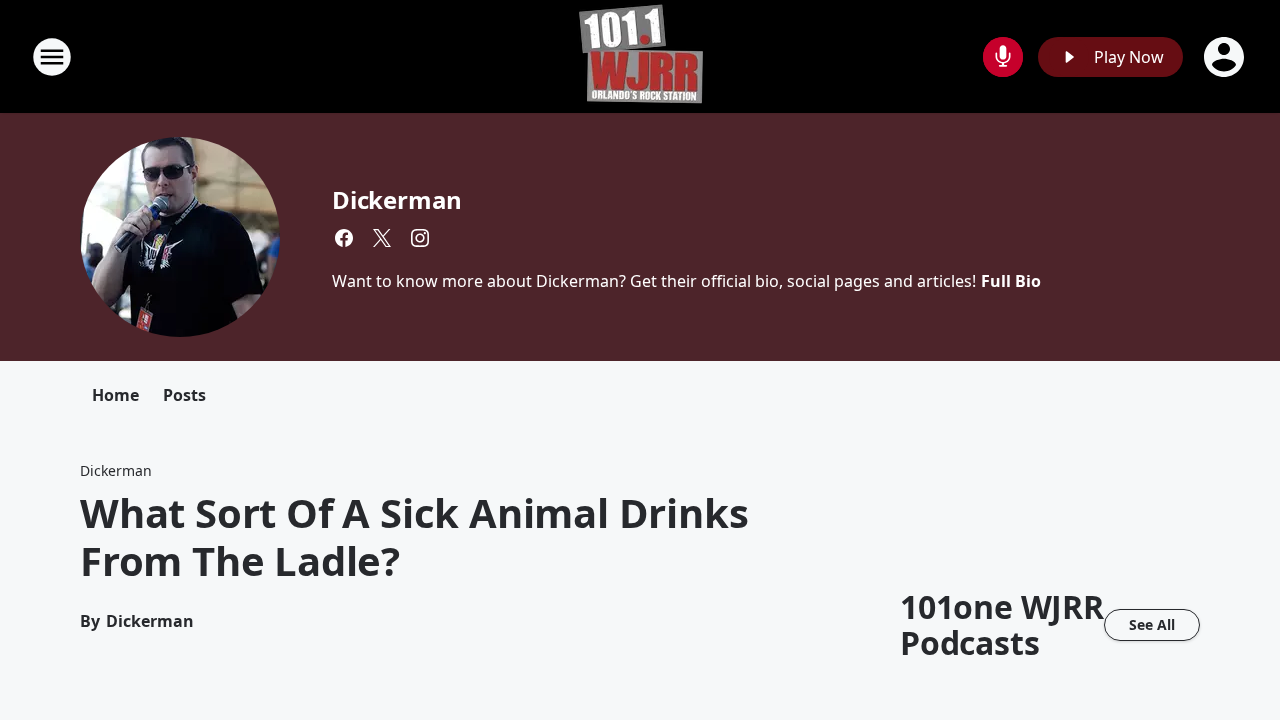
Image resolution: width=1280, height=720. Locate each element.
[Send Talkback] (1003, 57)
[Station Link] (640, 56)
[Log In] (1226, 57)
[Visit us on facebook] (344, 238)
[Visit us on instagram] (420, 238)
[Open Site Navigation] (52, 57)
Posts (184, 395)
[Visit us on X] (382, 238)
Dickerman (397, 199)
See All (1152, 624)
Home (115, 395)
